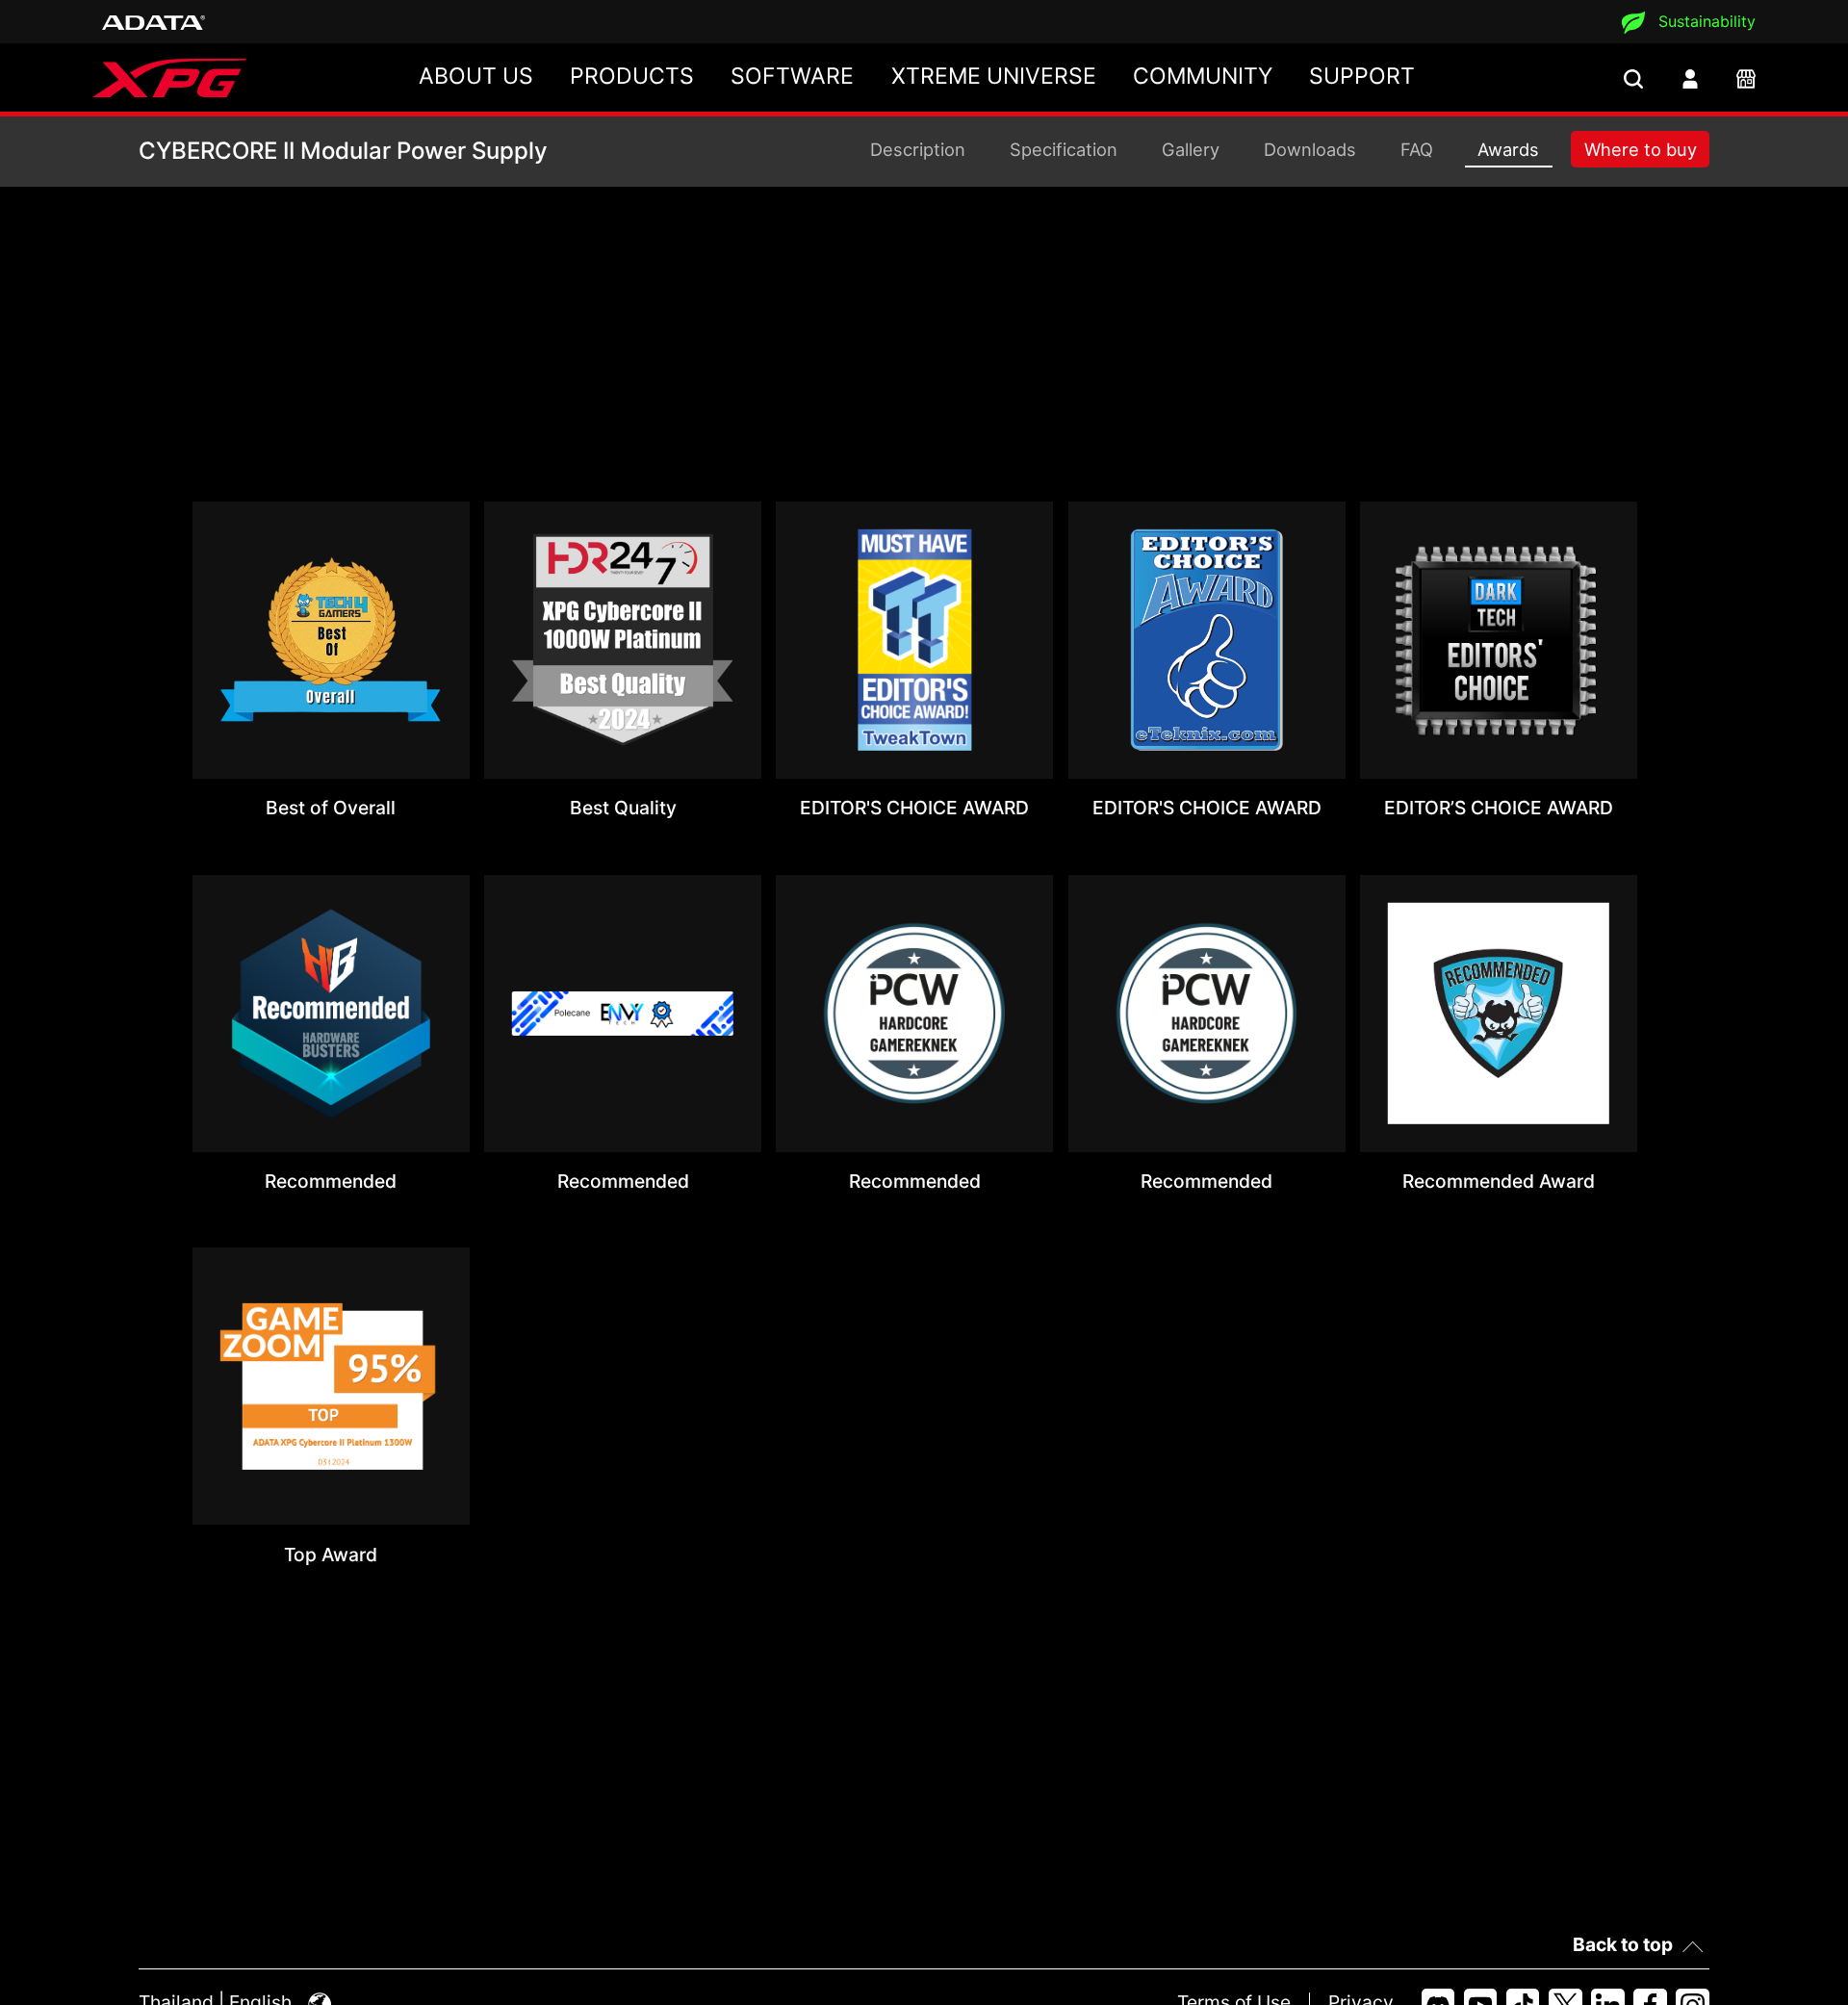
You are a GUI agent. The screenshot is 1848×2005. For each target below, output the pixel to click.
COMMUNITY (1203, 76)
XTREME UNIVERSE (994, 76)
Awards (1508, 149)
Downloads (1310, 149)
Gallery (1191, 149)
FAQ (1417, 149)
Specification (1064, 149)
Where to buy (1641, 149)
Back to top (1623, 1944)
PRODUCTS (632, 76)
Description (918, 149)
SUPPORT (1362, 76)
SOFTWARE (792, 76)
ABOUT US (476, 76)
